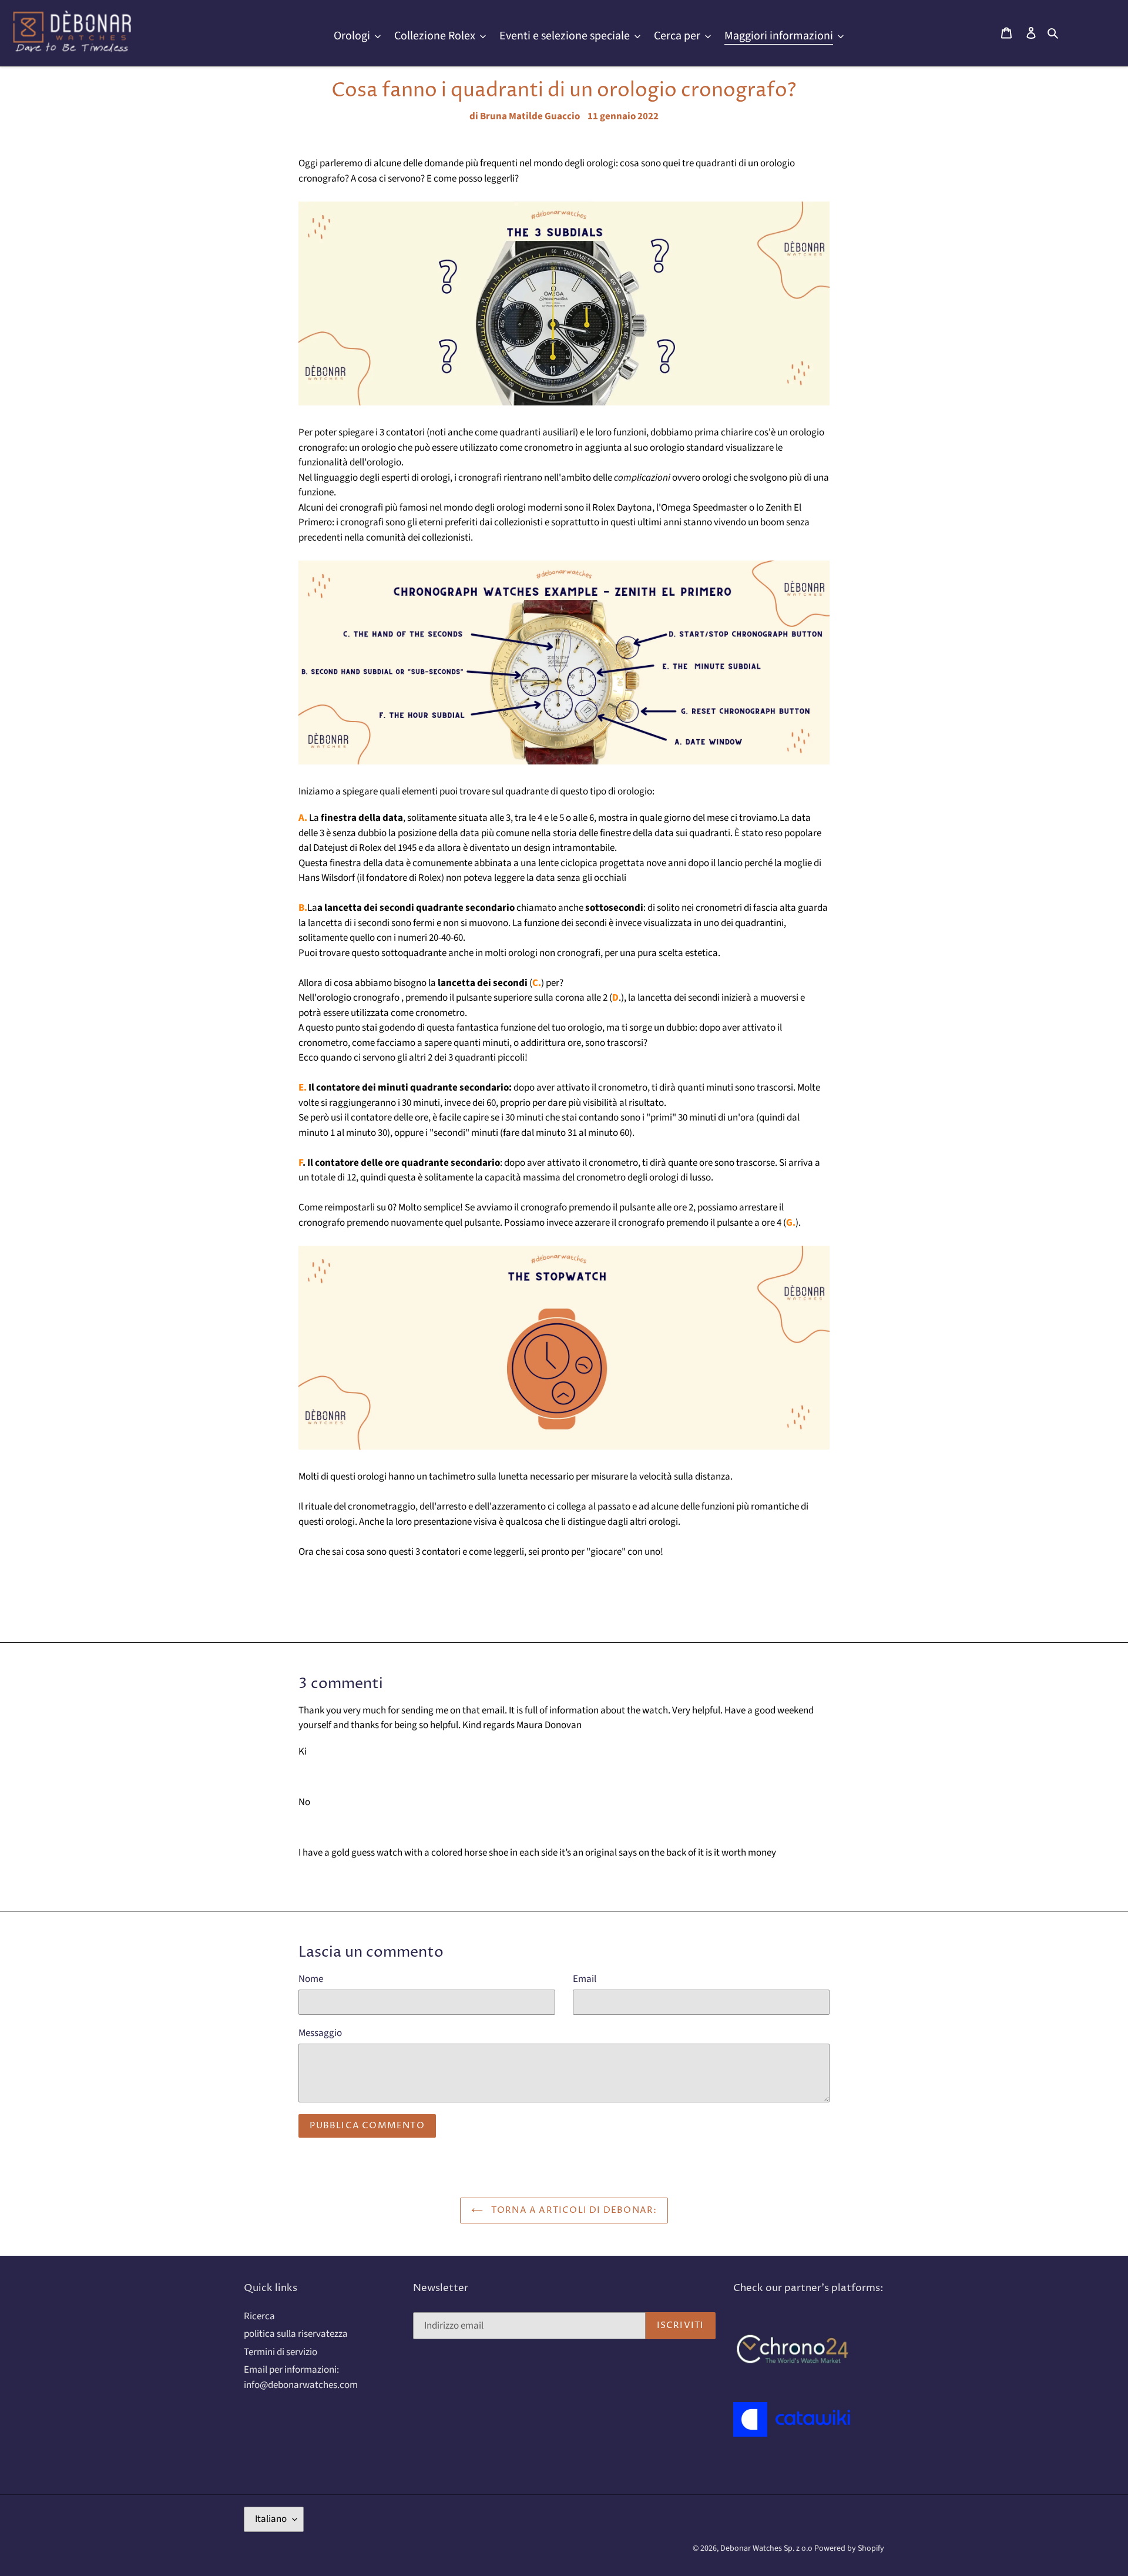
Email (585, 1979)
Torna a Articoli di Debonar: (573, 2210)
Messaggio (320, 2033)
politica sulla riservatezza (296, 2334)
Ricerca (259, 2316)
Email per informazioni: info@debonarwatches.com (301, 2377)
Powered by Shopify (849, 2548)
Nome (311, 1979)
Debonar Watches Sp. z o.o (767, 2548)
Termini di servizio (281, 2352)
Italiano (271, 2519)
